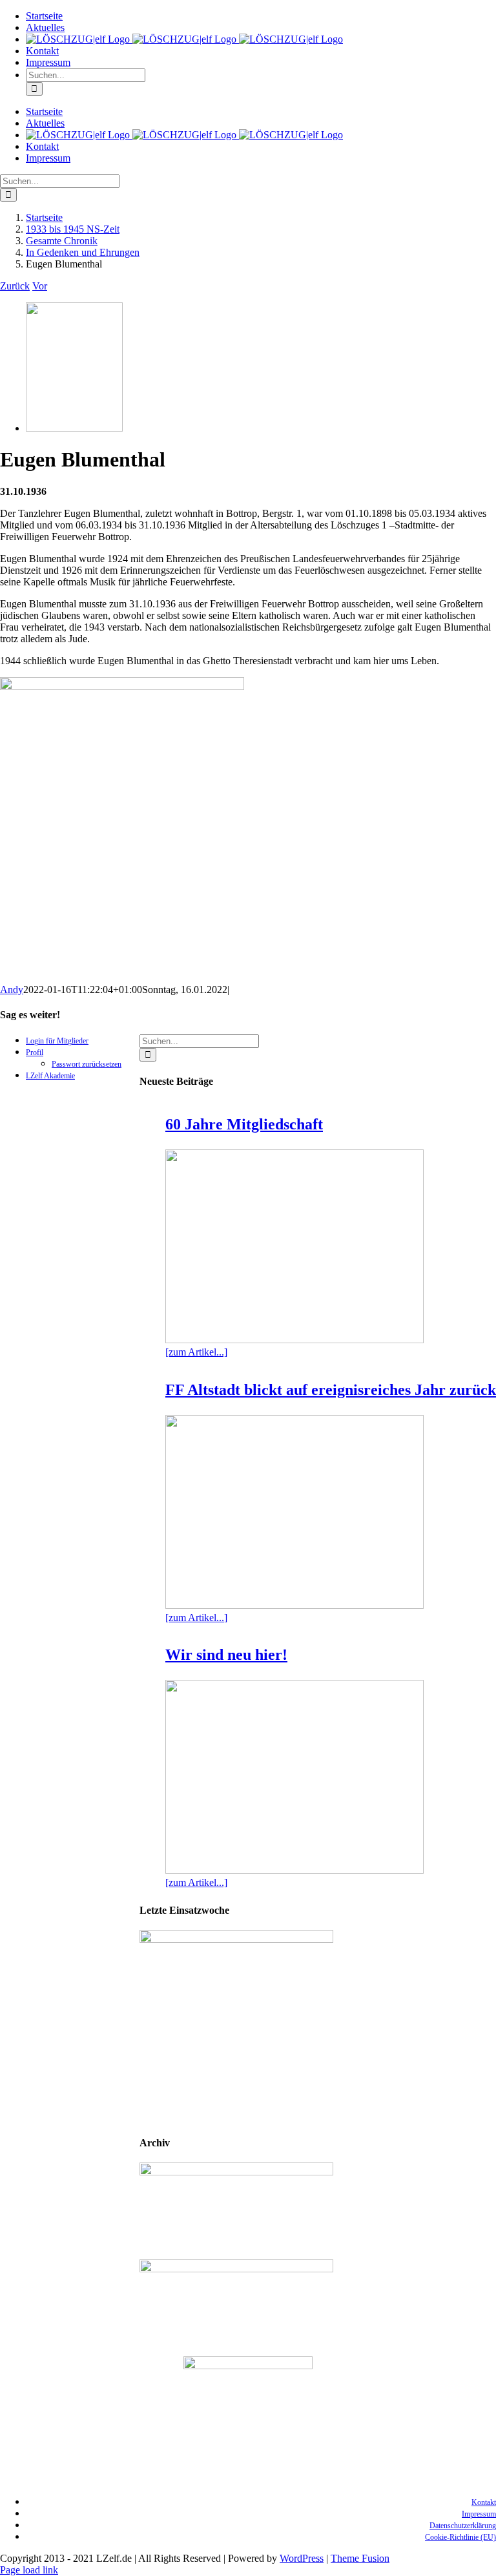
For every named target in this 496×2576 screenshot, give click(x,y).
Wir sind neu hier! (226, 1655)
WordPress (302, 2558)
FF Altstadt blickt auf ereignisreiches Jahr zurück (331, 1390)
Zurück (15, 286)
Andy (12, 990)
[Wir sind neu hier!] (294, 1777)
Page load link (29, 2570)
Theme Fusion (360, 2558)
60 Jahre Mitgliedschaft (244, 1124)
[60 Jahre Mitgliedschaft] (294, 1246)
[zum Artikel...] (196, 1352)
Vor (40, 286)
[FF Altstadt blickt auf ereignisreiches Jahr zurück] (294, 1512)
